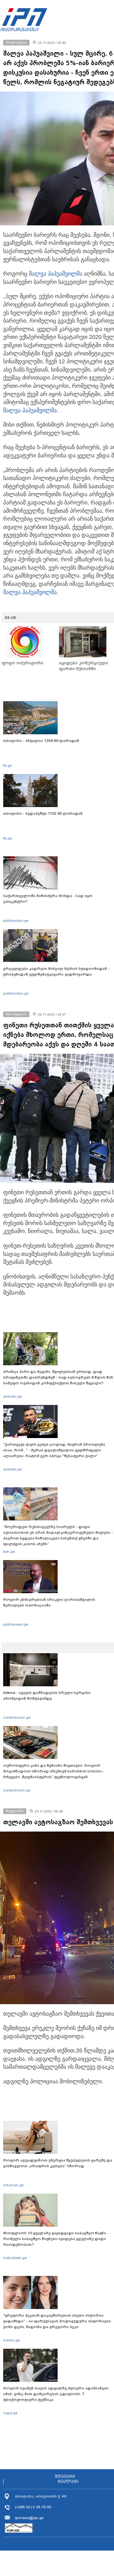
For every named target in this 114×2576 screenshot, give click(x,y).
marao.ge (12, 2340)
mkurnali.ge (13, 2185)
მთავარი (65, 2477)
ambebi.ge (13, 1396)
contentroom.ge (17, 1717)
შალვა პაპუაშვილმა (56, 274)
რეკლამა (68, 2482)
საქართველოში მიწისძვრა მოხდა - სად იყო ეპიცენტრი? (48, 899)
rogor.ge (10, 2413)
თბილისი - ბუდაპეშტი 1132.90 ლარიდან (43, 813)
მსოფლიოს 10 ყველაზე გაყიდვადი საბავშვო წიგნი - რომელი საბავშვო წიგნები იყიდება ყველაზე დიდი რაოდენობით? (56, 2239)
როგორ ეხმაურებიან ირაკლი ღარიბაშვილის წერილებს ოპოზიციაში (49, 1602)
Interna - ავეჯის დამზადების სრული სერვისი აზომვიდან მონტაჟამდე (47, 1696)
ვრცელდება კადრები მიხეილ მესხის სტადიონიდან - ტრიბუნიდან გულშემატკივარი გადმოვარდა (56, 971)
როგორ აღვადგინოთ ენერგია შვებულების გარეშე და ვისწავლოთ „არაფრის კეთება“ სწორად (58, 2163)
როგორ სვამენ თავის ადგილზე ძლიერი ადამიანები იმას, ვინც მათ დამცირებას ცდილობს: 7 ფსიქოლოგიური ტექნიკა (56, 2394)
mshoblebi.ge (15, 2258)
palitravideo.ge (16, 921)
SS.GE (11, 618)
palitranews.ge (16, 1624)
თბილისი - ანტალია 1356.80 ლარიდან (41, 741)
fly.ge (8, 765)
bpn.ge (9, 1552)
